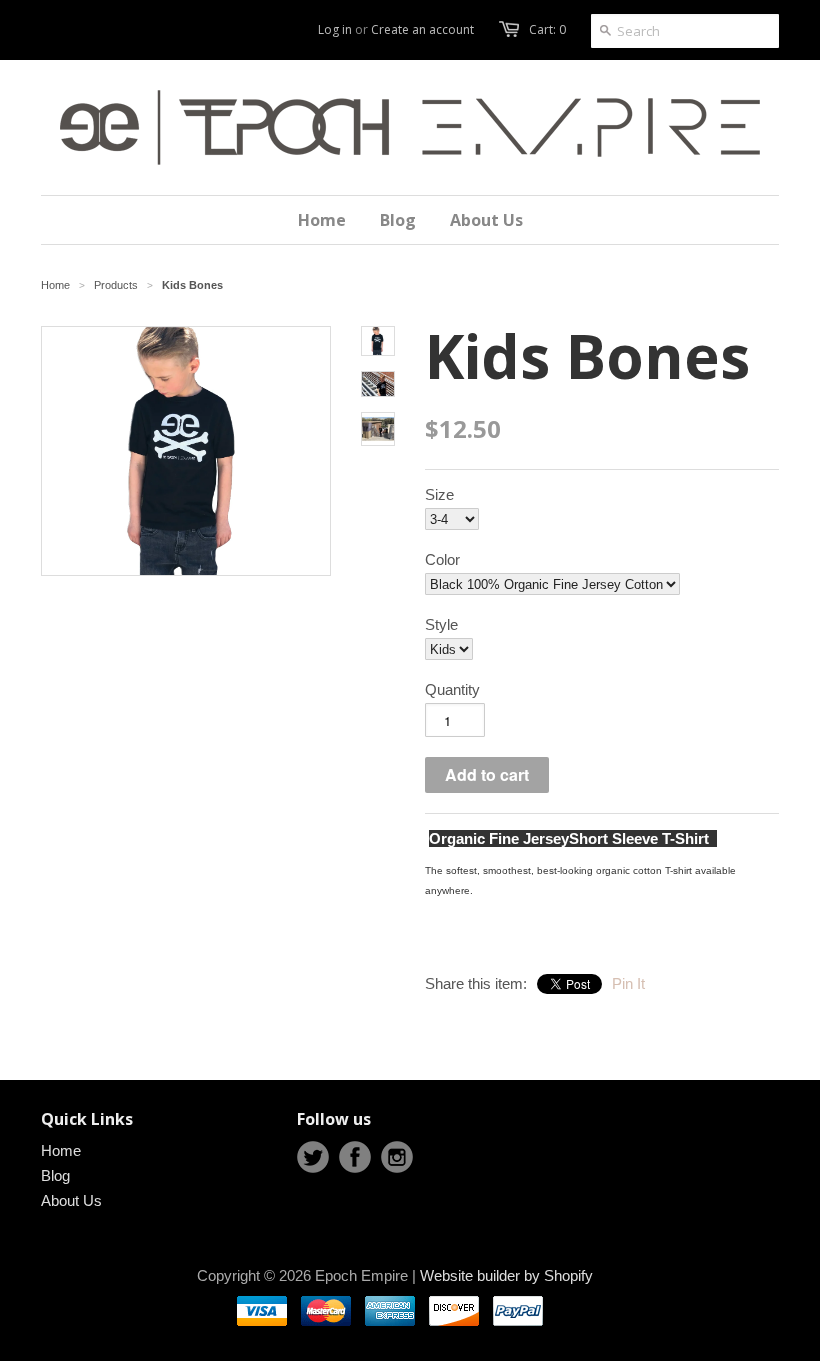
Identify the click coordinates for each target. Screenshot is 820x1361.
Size (439, 494)
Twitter (313, 1157)
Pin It (628, 983)
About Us (71, 1200)
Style (441, 624)
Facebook (355, 1157)
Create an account (422, 29)
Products (116, 285)
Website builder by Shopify (506, 1275)
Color (442, 559)
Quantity (452, 689)
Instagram (397, 1157)
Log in (335, 29)
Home (61, 1150)
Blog (55, 1175)
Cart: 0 (547, 29)
